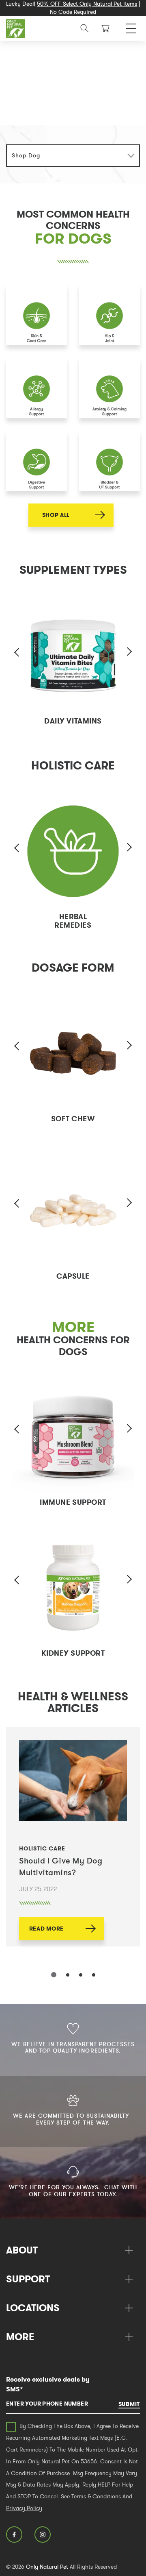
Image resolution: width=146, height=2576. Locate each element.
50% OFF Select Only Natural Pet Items (87, 4)
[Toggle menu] (131, 26)
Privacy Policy (24, 2508)
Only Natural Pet (47, 2567)
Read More (46, 1929)
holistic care (42, 1848)
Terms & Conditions (96, 2496)
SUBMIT (129, 2404)
